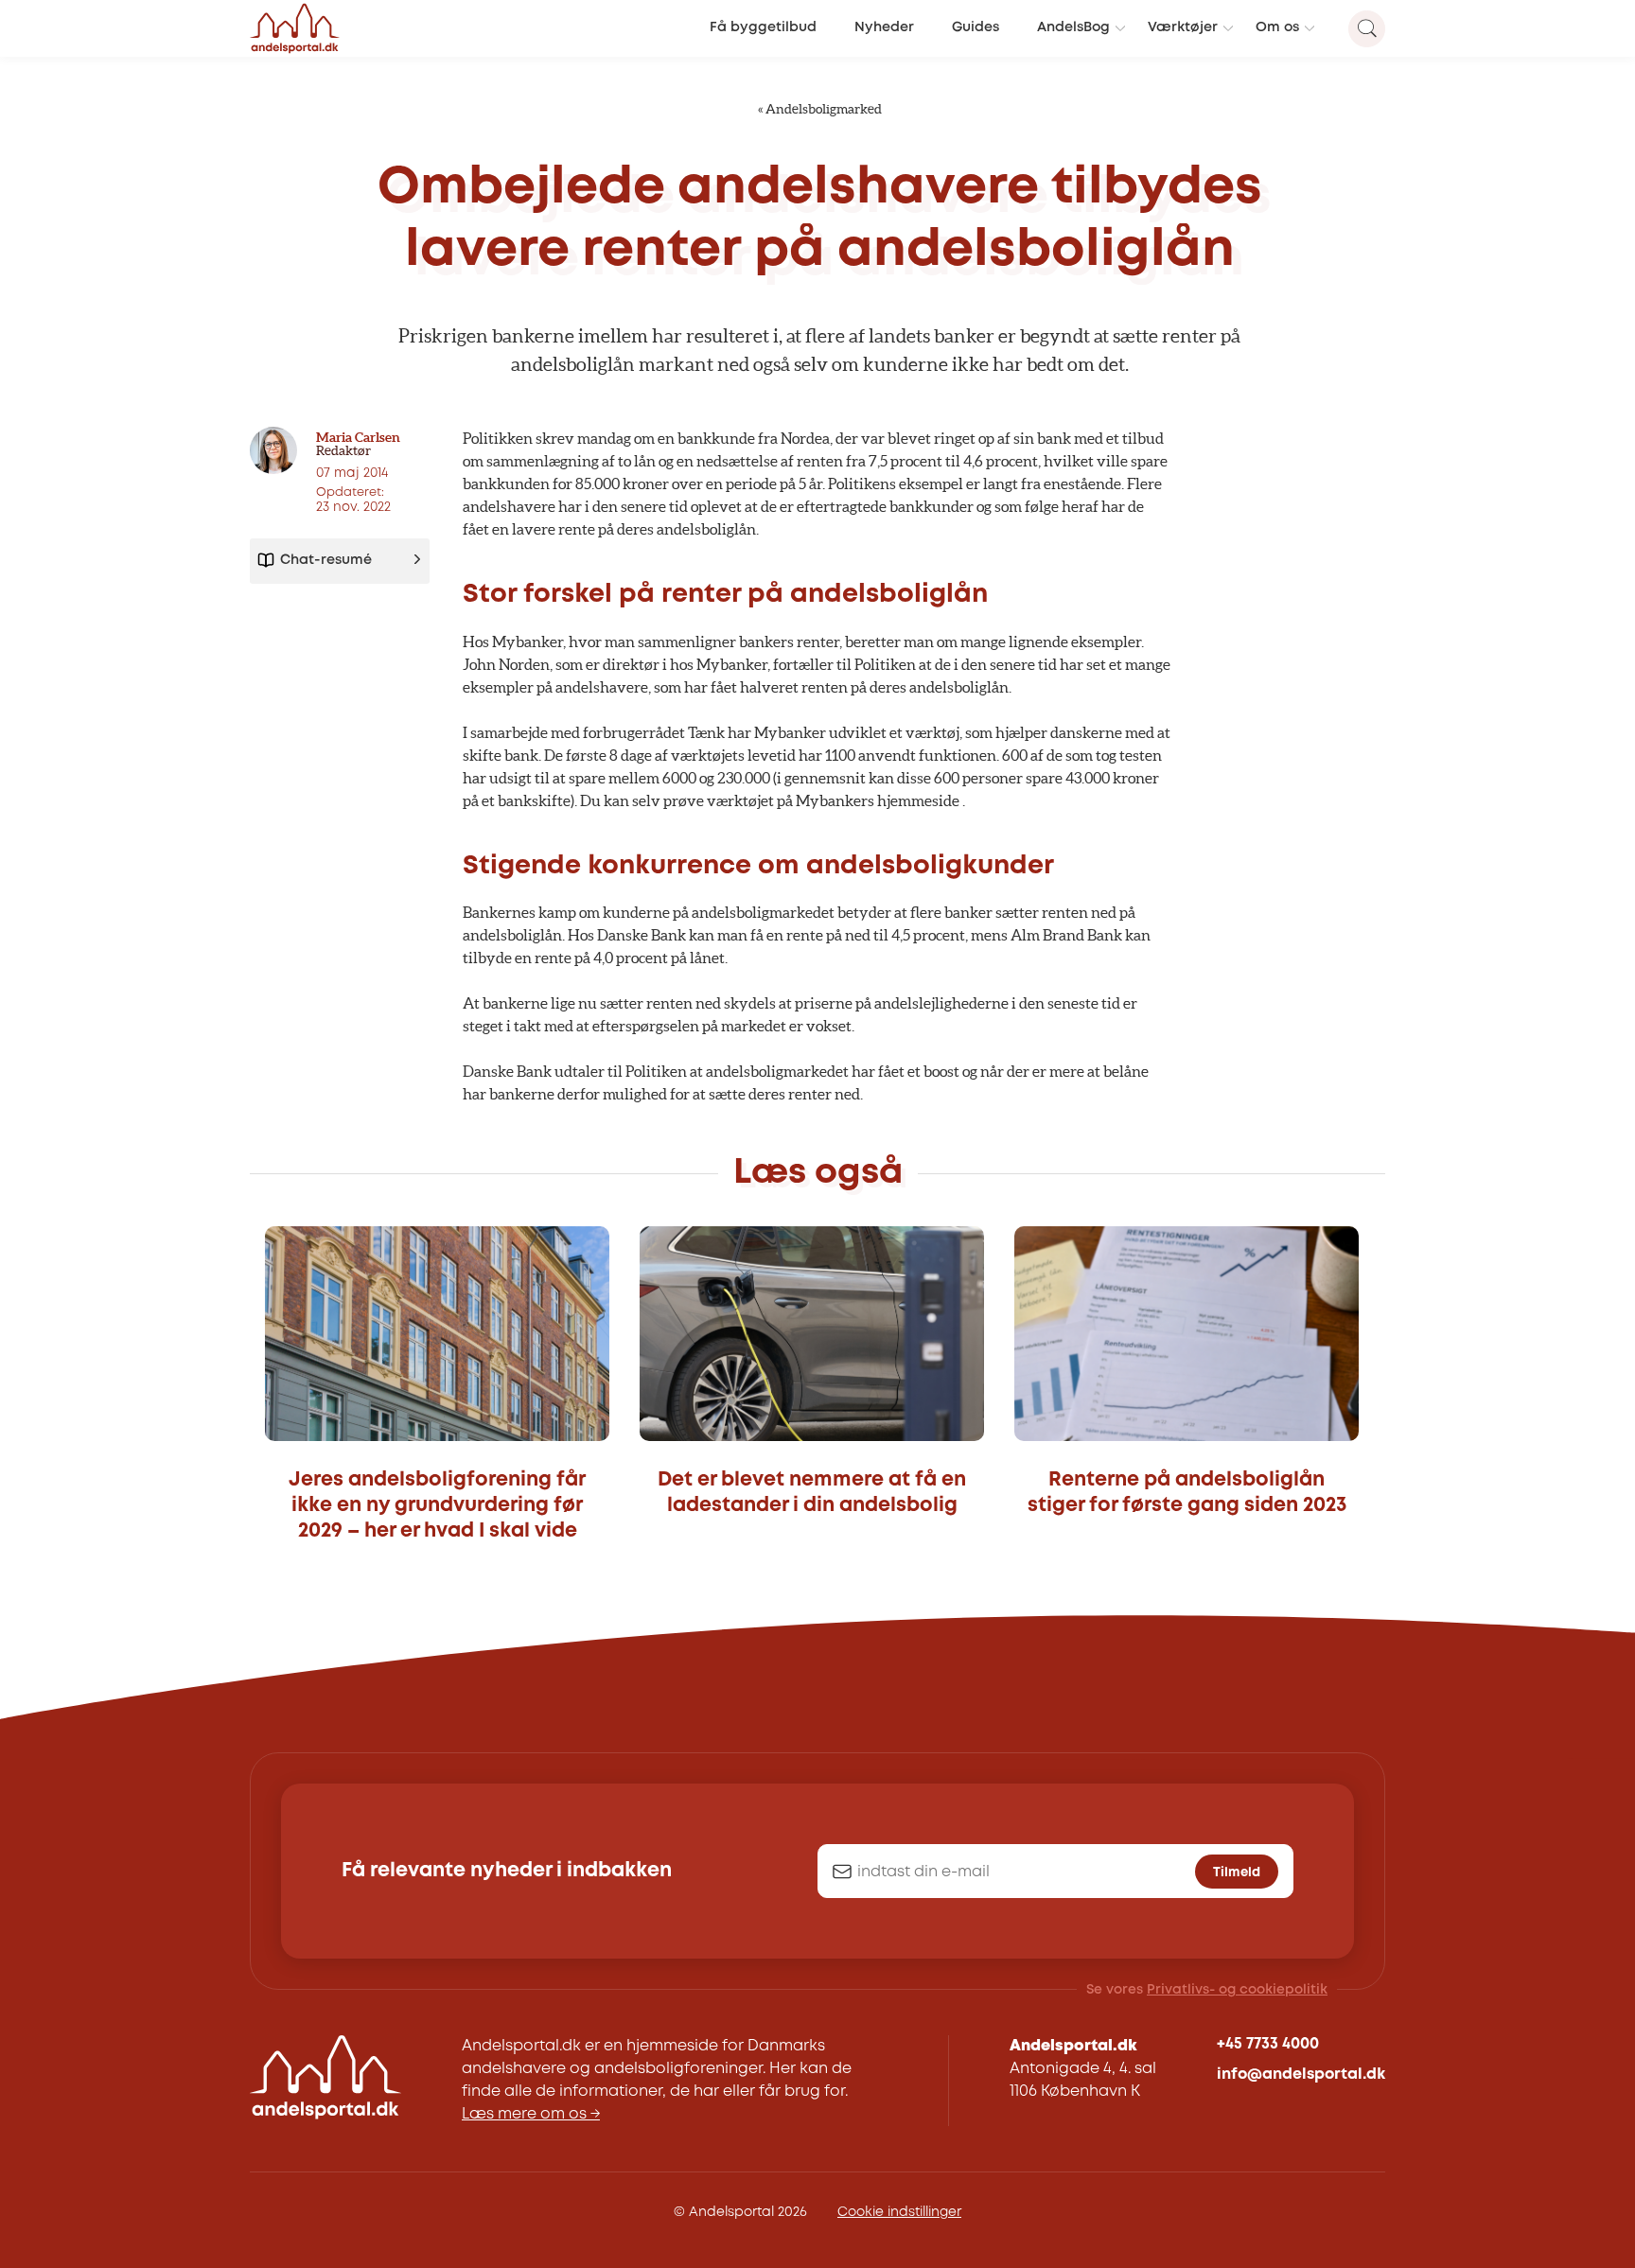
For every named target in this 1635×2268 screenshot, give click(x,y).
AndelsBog (1073, 28)
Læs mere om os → (531, 2114)
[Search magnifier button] (1367, 29)
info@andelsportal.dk (1301, 2075)
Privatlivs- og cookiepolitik (1237, 1990)
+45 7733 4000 (1268, 2044)
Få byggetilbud (763, 28)
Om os (1277, 28)
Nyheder (884, 28)
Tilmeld (1237, 1872)
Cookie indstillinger (899, 2212)
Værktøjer (1183, 28)
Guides (976, 28)
